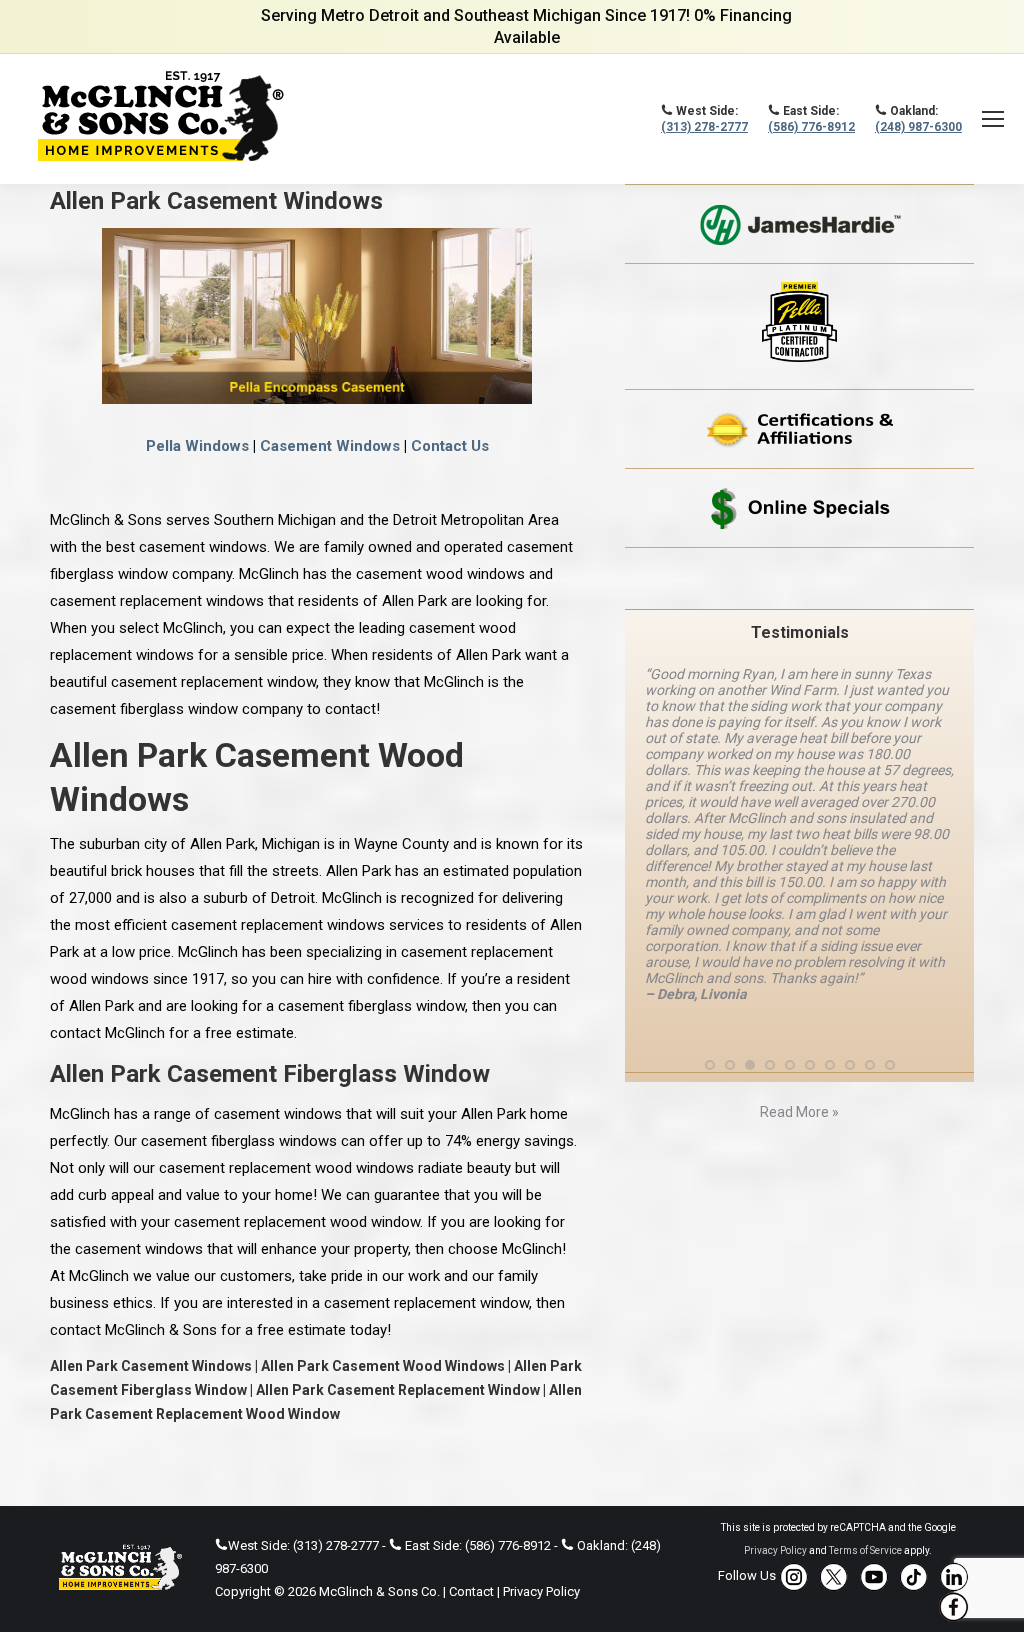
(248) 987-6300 (918, 127)
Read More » (799, 1112)
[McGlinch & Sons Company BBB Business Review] (799, 578)
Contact (471, 1591)
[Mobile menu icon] (993, 119)
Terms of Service (865, 1550)
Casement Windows (330, 446)
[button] (710, 1065)
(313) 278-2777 (704, 127)
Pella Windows (197, 446)
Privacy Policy (541, 1591)
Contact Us (450, 446)
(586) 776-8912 (811, 127)
